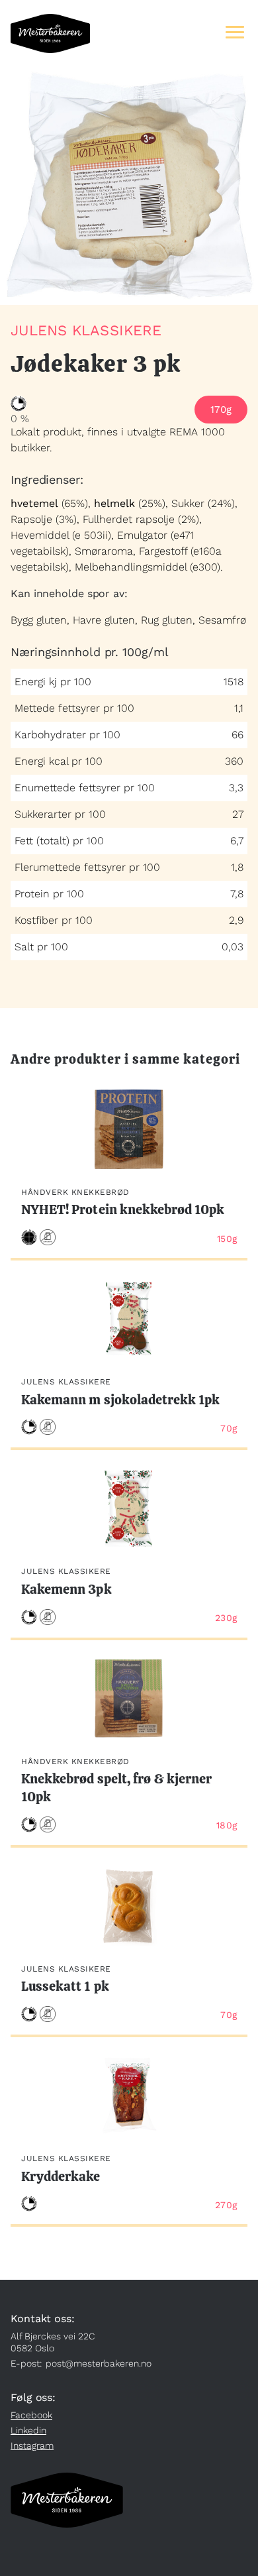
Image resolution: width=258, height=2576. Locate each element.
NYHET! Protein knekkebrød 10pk (123, 1209)
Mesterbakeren (50, 33)
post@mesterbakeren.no (99, 2363)
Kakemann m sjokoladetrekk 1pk (120, 1400)
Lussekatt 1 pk (65, 1986)
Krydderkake (61, 2176)
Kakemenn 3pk (66, 1589)
